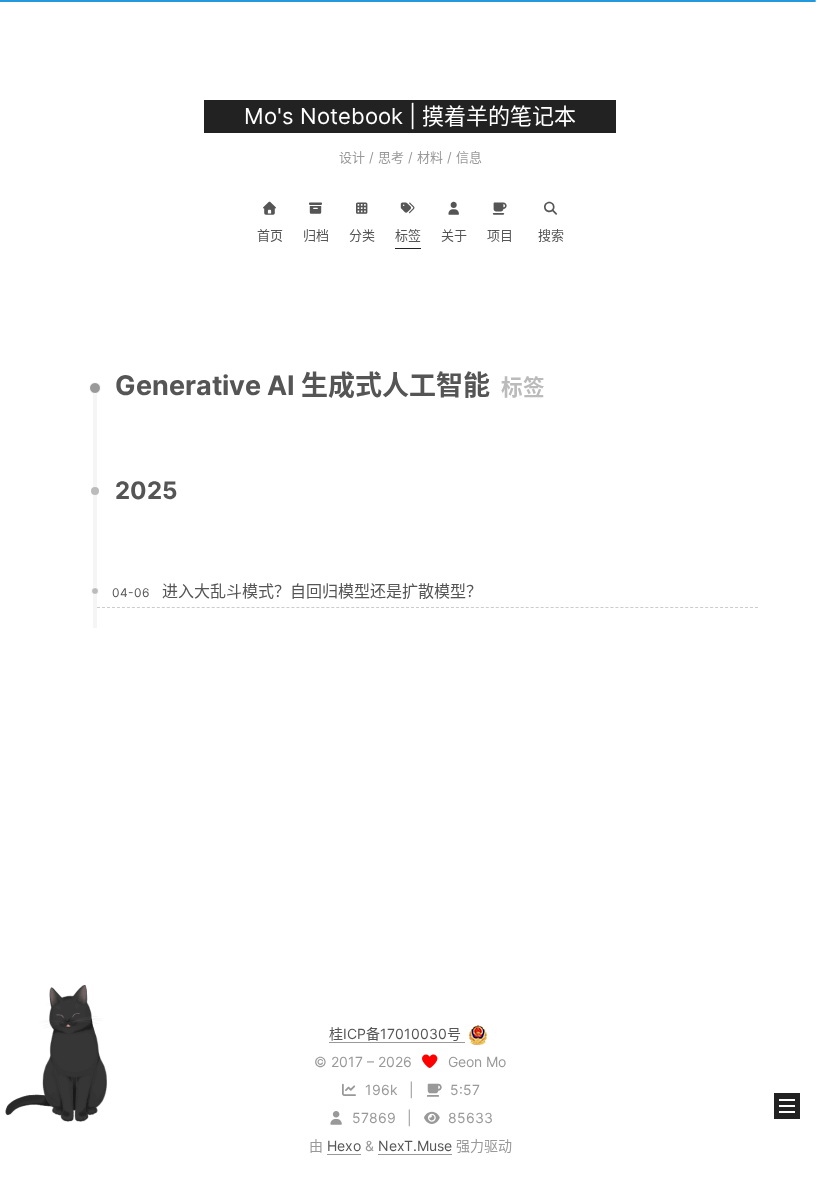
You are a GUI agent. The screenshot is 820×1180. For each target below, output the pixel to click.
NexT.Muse (415, 1145)
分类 (362, 235)
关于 (454, 235)
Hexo (344, 1145)
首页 (270, 235)
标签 (408, 235)
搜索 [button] (551, 235)
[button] (787, 1106)
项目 (500, 235)
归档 (316, 235)
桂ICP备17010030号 (397, 1033)
